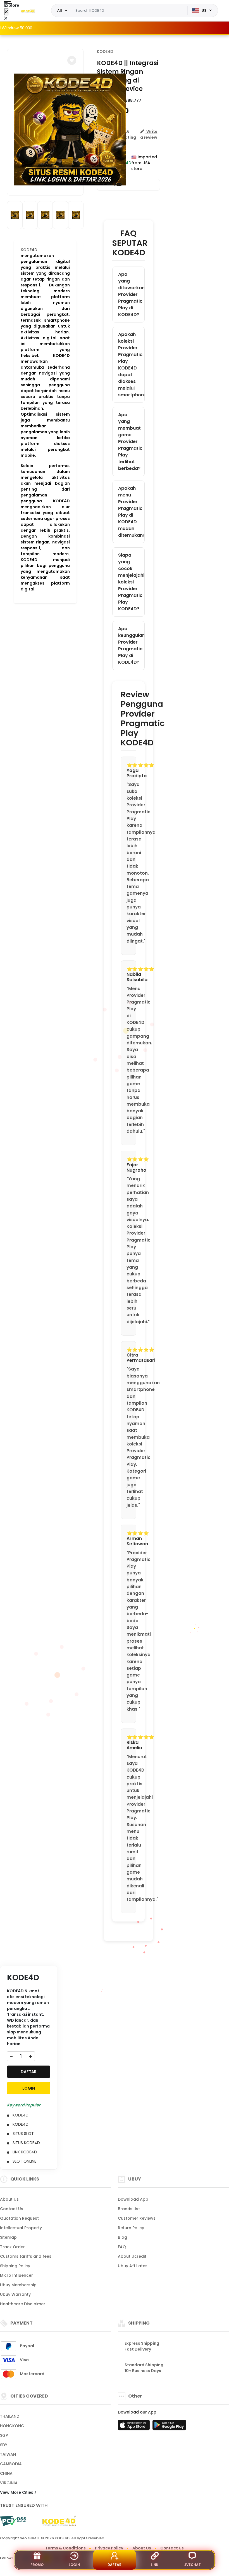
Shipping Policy (15, 2266)
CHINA (6, 2473)
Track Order (12, 2247)
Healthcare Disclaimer (23, 2304)
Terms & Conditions (65, 2548)
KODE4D (105, 51)
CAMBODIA (11, 2464)
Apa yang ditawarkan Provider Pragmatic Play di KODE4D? (131, 294)
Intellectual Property (21, 2228)
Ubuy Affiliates (133, 2266)
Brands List (129, 2209)
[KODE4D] (28, 11)
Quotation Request (19, 2218)
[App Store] (135, 2427)
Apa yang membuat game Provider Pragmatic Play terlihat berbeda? (130, 442)
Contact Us (12, 2209)
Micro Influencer (16, 2275)
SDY (4, 2445)
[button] (72, 60)
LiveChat (192, 2565)
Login (74, 2565)
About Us (9, 2199)
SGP (4, 2435)
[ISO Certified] (56, 2521)
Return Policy (131, 2228)
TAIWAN (8, 2454)
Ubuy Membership (18, 2285)
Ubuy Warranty (15, 2294)
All (60, 10)
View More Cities (17, 2492)
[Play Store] (169, 2427)
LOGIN (29, 2088)
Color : (112, 185)
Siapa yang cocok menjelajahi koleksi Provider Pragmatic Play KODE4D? (131, 582)
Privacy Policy (109, 2548)
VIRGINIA (9, 2483)
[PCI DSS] (13, 2521)
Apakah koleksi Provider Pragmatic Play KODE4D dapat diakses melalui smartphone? (131, 365)
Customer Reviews (137, 2218)
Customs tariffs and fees (26, 2256)
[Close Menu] (6, 12)
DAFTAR (29, 2072)
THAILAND (10, 2416)
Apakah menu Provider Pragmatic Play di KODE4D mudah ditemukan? (131, 512)
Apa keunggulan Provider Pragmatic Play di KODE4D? (131, 645)
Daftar (115, 2565)
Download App (133, 2199)
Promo (37, 2565)
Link (155, 2565)
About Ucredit (132, 2256)
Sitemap (8, 2237)
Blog (122, 2237)
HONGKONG (12, 2426)
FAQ (122, 2247)
